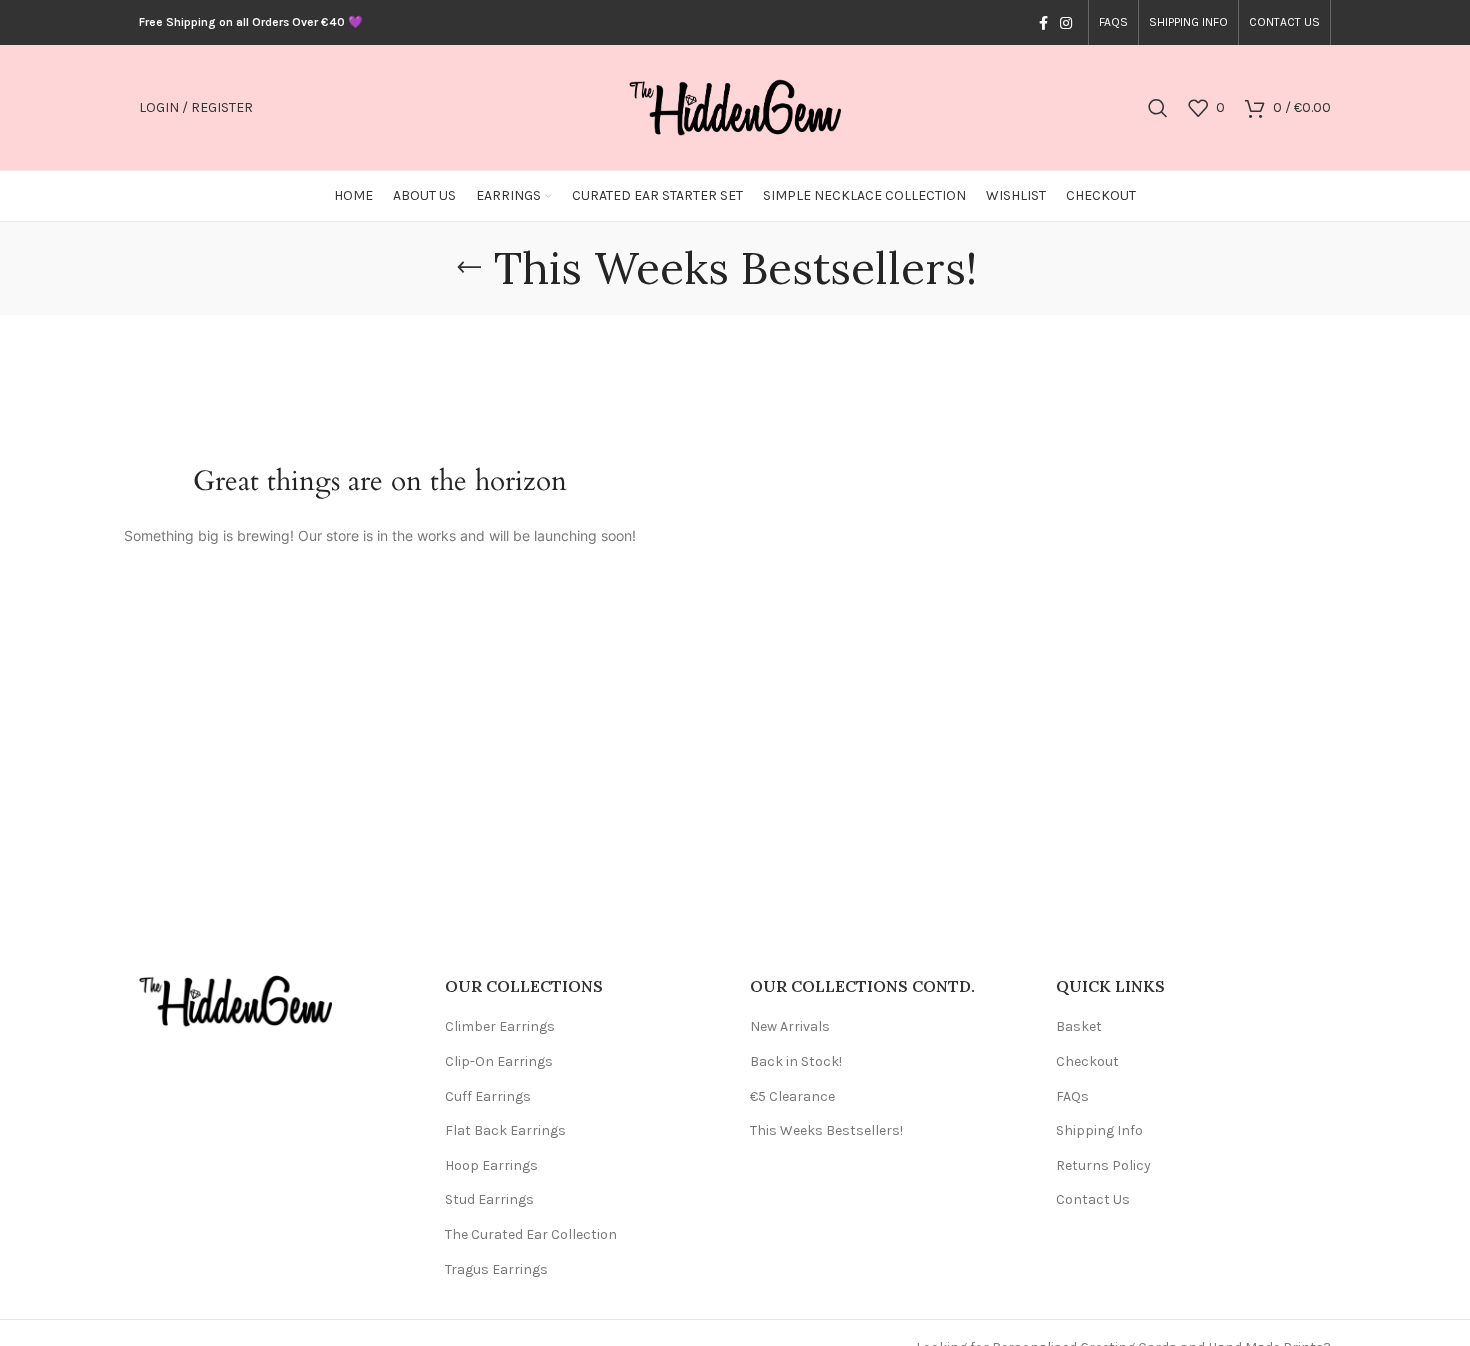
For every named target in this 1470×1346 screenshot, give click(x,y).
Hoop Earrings (491, 1165)
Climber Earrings (500, 1026)
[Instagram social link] (1066, 23)
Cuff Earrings (488, 1096)
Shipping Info (1099, 1130)
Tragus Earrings (496, 1269)
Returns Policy (1103, 1165)
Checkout (1087, 1061)
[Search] (1158, 108)
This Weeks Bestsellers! (826, 1130)
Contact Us (1093, 1199)
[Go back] (469, 268)
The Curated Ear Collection (531, 1234)
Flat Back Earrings (505, 1130)
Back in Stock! (796, 1061)
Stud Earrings (489, 1199)
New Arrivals (790, 1026)
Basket (1079, 1026)
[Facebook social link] (1043, 23)
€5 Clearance (792, 1096)
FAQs (1072, 1096)
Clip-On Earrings (499, 1061)
